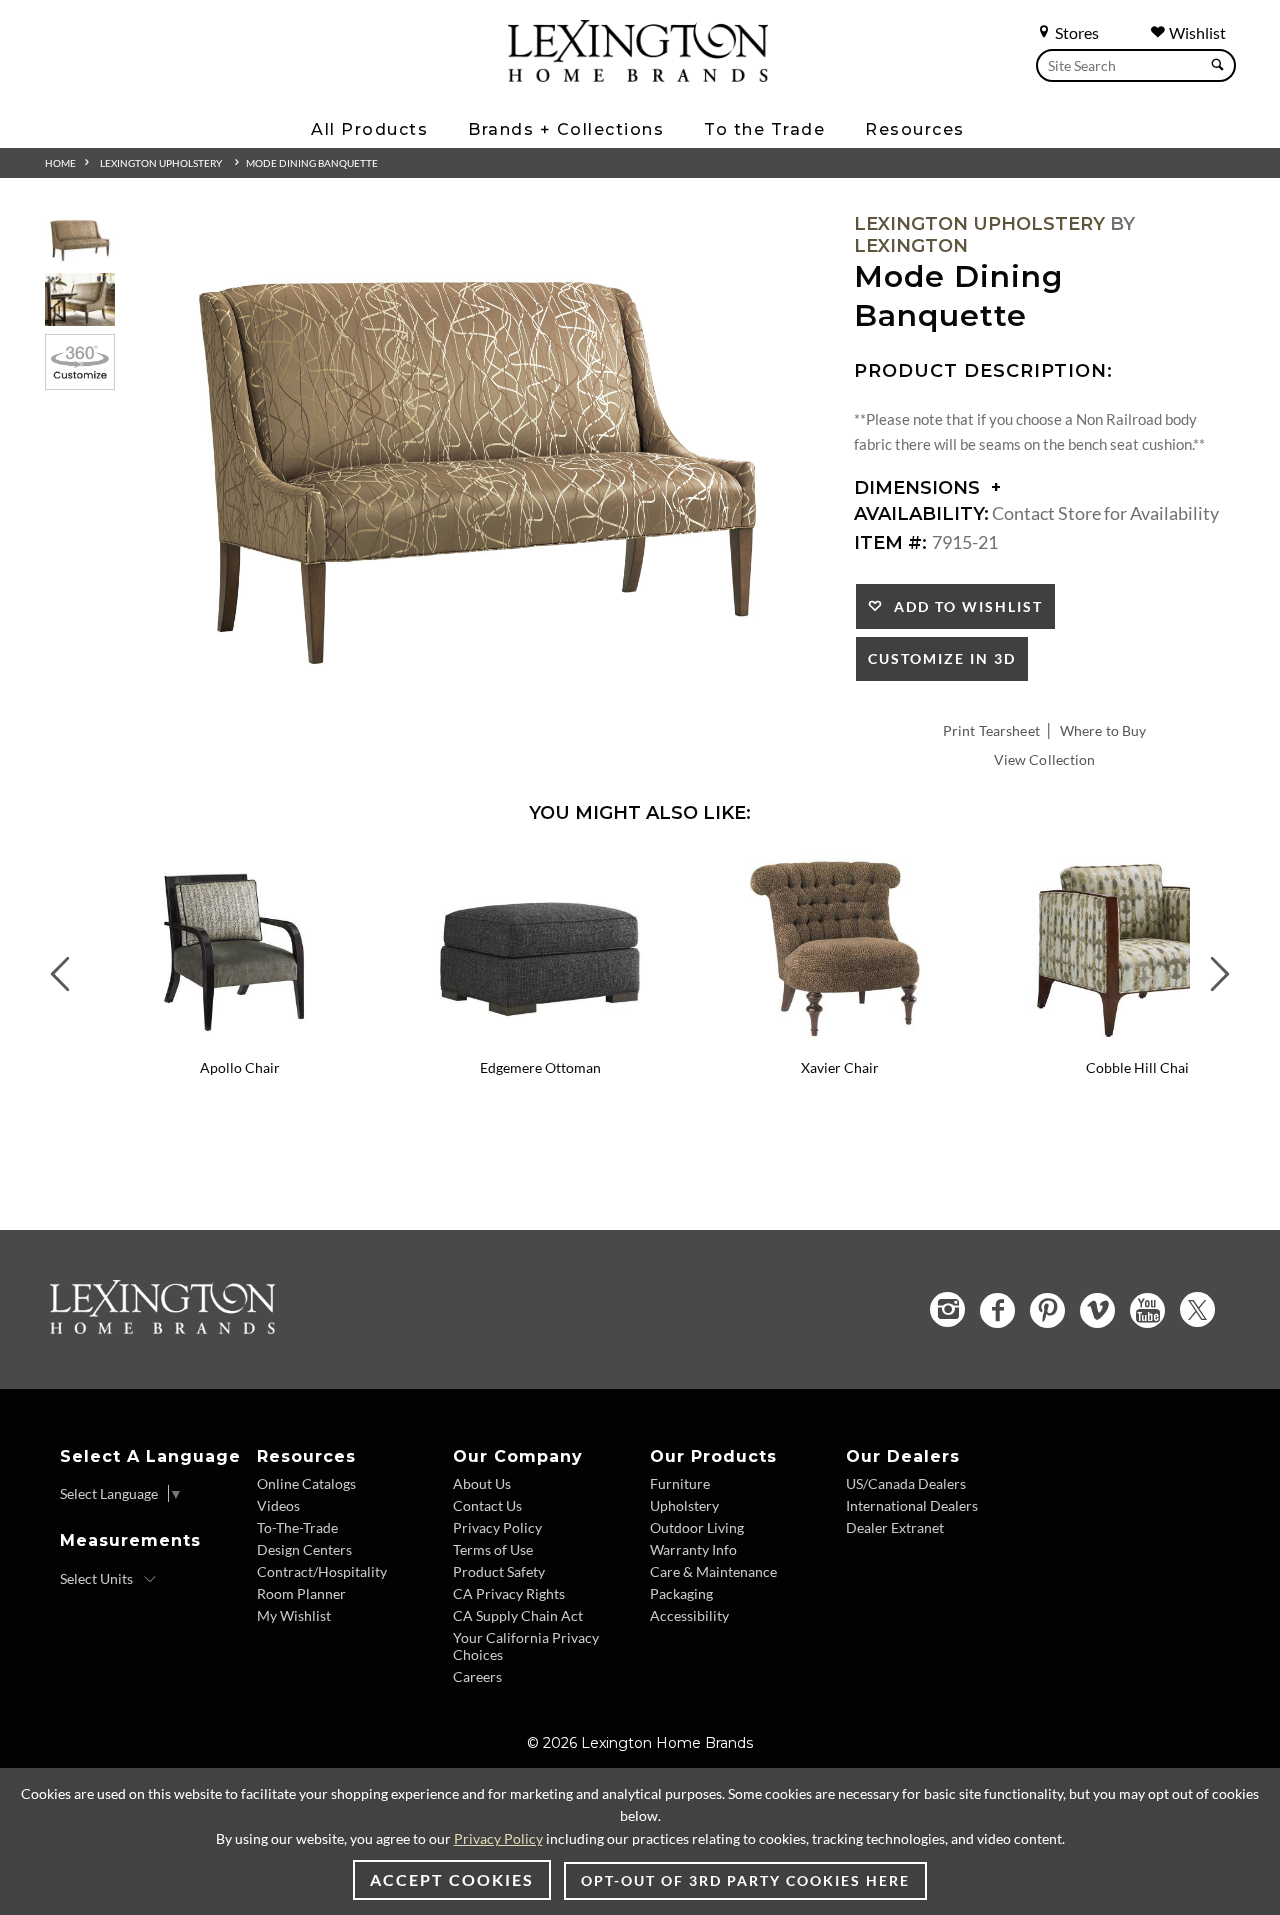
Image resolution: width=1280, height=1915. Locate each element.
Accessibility (689, 1615)
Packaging (681, 1593)
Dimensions (919, 488)
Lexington (911, 246)
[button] (375, 868)
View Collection (1045, 759)
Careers (477, 1676)
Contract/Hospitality (322, 1571)
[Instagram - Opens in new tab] (947, 1309)
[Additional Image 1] (477, 464)
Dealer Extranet (895, 1527)
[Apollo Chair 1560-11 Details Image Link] (240, 1041)
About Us (482, 1483)
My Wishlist (294, 1615)
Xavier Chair (840, 1067)
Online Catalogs (306, 1483)
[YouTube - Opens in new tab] (1147, 1310)
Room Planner (301, 1593)
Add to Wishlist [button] (963, 606)
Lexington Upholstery (161, 163)
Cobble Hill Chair (1140, 1067)
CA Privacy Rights (509, 1593)
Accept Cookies (452, 1879)
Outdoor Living (697, 1527)
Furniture (680, 1483)
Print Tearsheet (991, 730)
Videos (278, 1505)
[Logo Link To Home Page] (638, 75)
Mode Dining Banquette (312, 163)
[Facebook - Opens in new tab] (997, 1310)
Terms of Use (493, 1549)
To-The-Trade (297, 1527)
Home (60, 163)
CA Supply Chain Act (518, 1615)
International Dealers (912, 1505)
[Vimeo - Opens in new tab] (1097, 1310)
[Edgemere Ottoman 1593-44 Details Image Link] (540, 1041)
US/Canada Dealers (906, 1483)
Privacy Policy (497, 1527)
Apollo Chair (240, 1067)
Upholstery (684, 1505)
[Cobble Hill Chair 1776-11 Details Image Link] (1140, 1041)
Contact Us (487, 1505)
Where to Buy (1103, 730)
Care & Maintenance (713, 1571)
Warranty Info (693, 1549)
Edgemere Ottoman (540, 1067)
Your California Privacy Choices (526, 1646)
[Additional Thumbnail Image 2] (80, 299)
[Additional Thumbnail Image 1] (80, 239)
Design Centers (304, 1549)
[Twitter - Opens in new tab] (1197, 1309)
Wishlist (1196, 32)
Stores (1075, 32)
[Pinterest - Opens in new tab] (1047, 1310)
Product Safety (499, 1571)
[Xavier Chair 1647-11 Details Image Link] (840, 1041)
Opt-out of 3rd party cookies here (745, 1880)
